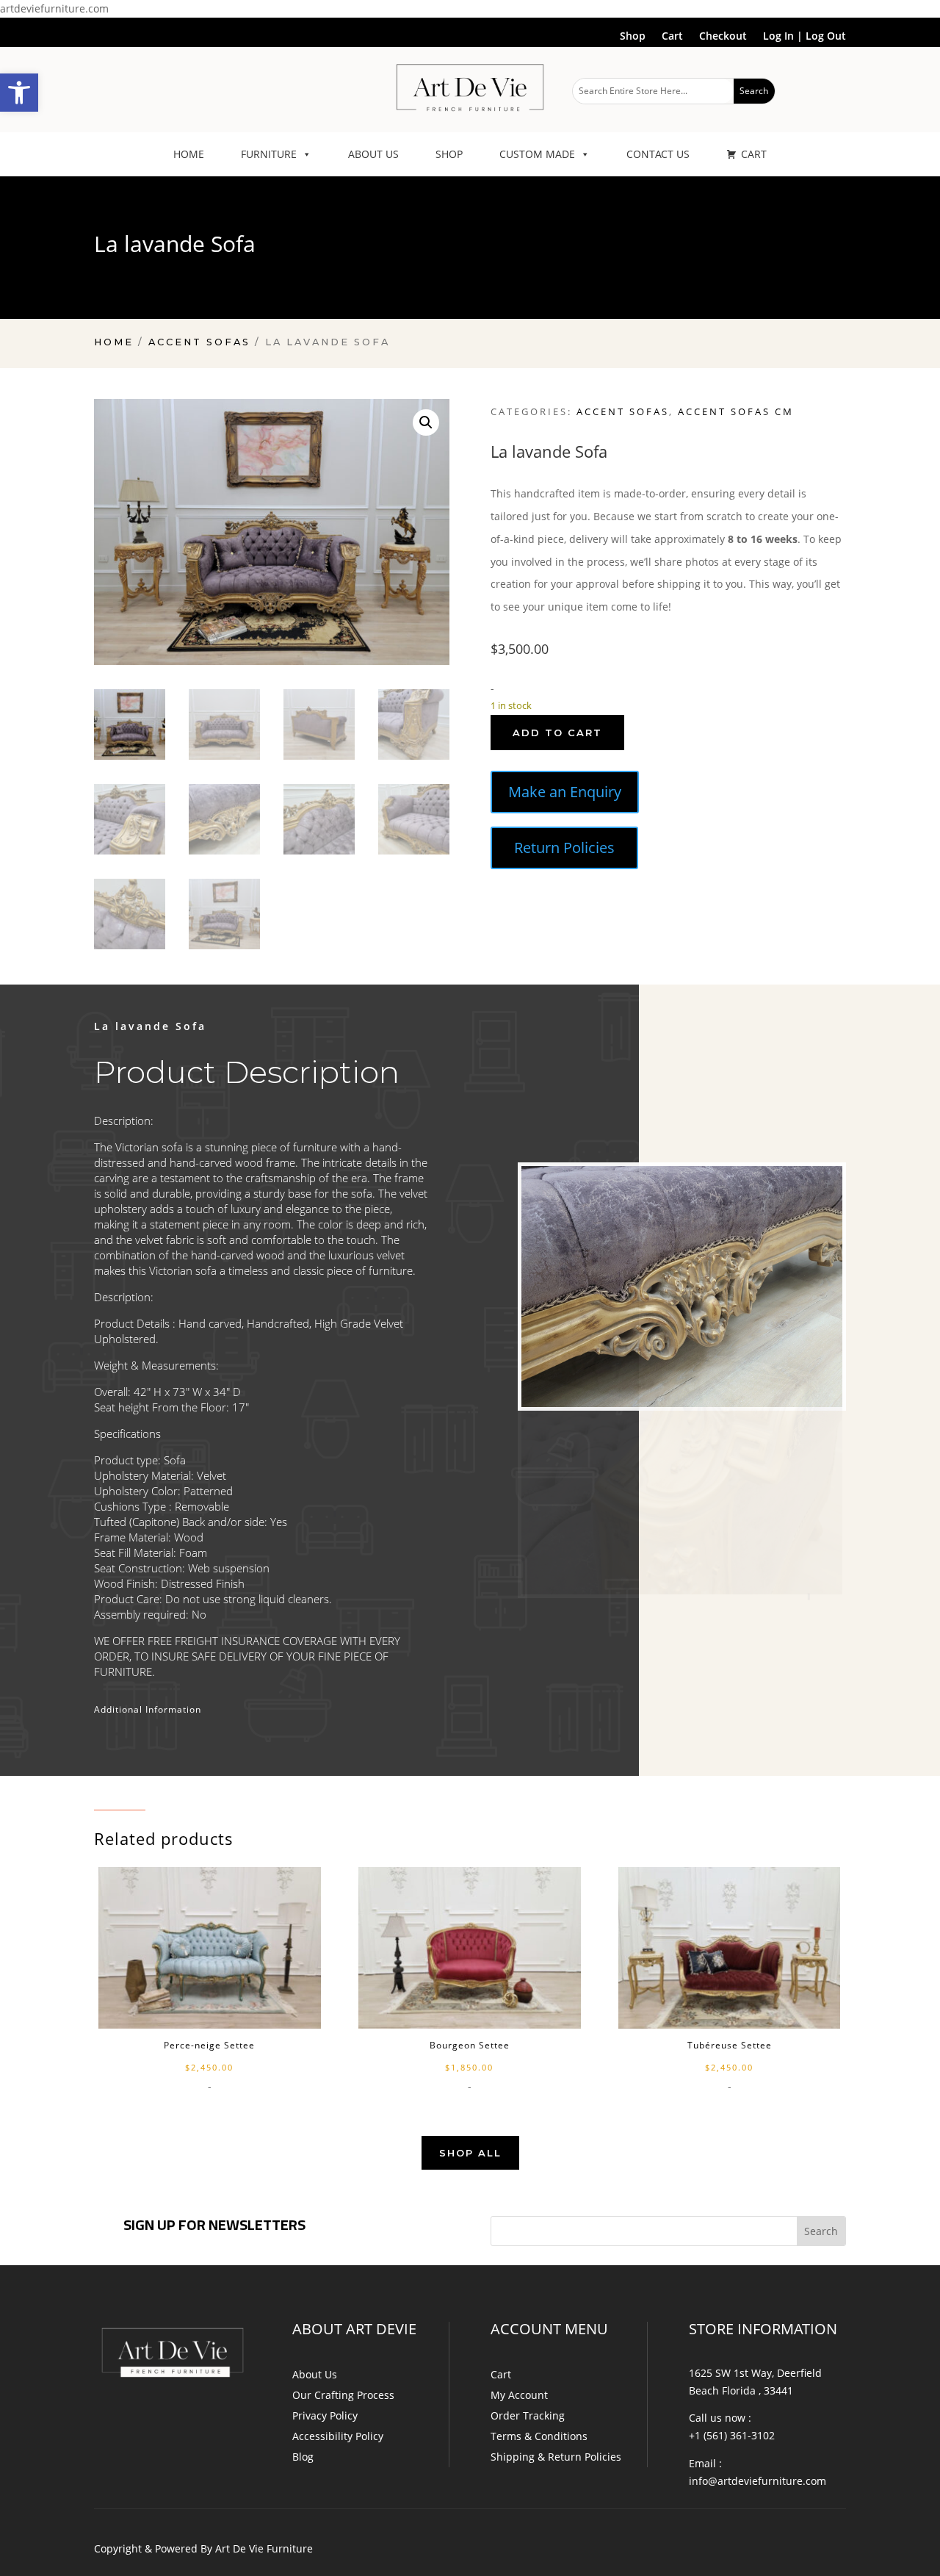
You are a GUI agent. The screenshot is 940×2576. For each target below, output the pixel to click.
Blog (303, 2457)
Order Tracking (528, 2415)
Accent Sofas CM (736, 411)
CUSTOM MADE (537, 154)
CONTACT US (658, 154)
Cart (672, 37)
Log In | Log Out (805, 37)
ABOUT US (373, 154)
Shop (633, 37)
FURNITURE (269, 154)
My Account (519, 2395)
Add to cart (557, 733)
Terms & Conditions (539, 2436)
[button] (19, 93)
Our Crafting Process (343, 2395)
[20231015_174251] (682, 1496)
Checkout (723, 37)
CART (754, 154)
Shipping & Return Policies (556, 2457)
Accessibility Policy (338, 2436)
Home (114, 342)
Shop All (470, 2153)
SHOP (449, 154)
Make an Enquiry (565, 792)
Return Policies (564, 848)
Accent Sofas (199, 342)
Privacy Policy (325, 2415)
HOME (189, 154)
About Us (315, 2374)
